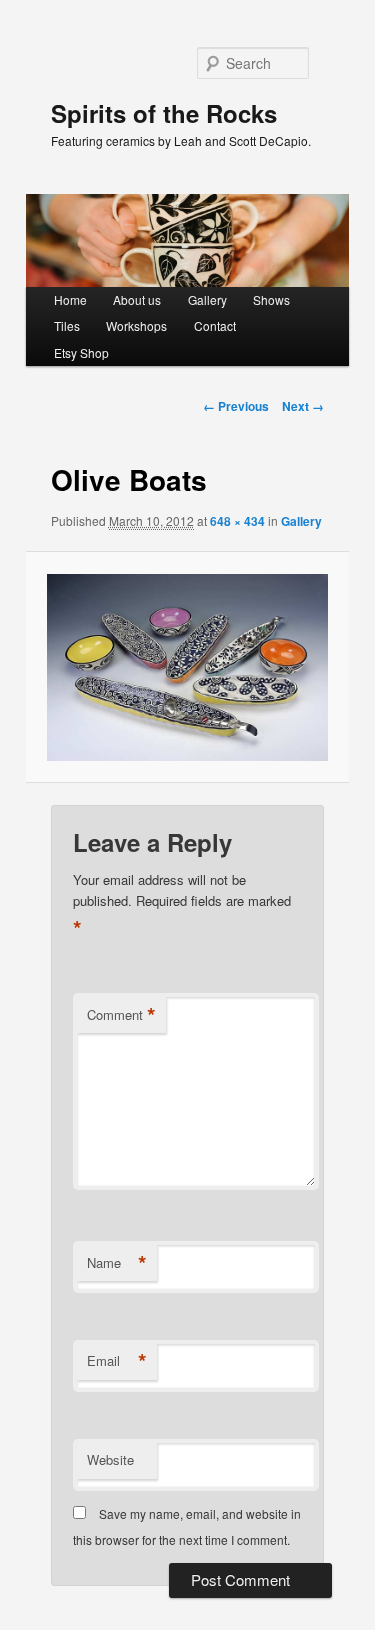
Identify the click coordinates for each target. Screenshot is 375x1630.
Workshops (136, 325)
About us (137, 299)
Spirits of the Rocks (164, 113)
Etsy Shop (81, 352)
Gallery (207, 299)
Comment (121, 1015)
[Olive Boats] (187, 668)
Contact (215, 325)
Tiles (67, 325)
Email (117, 1361)
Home (70, 299)
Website (110, 1459)
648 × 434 (237, 521)
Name (117, 1263)
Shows (271, 299)
